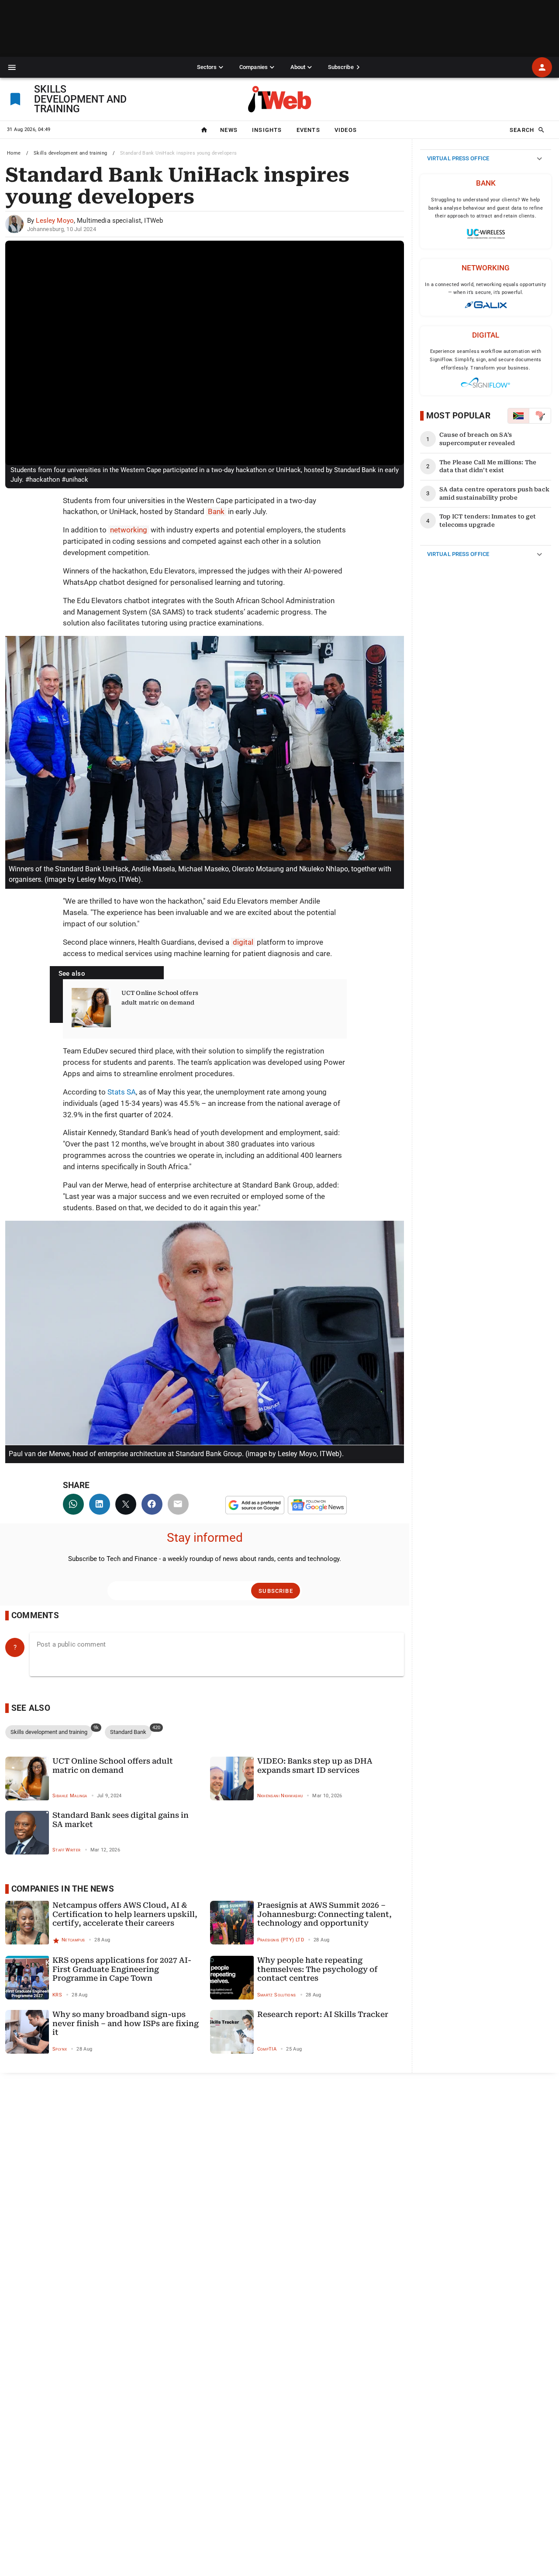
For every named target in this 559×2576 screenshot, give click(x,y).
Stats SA (122, 1092)
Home (14, 153)
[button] (12, 67)
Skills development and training (71, 153)
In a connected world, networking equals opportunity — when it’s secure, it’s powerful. (485, 289)
